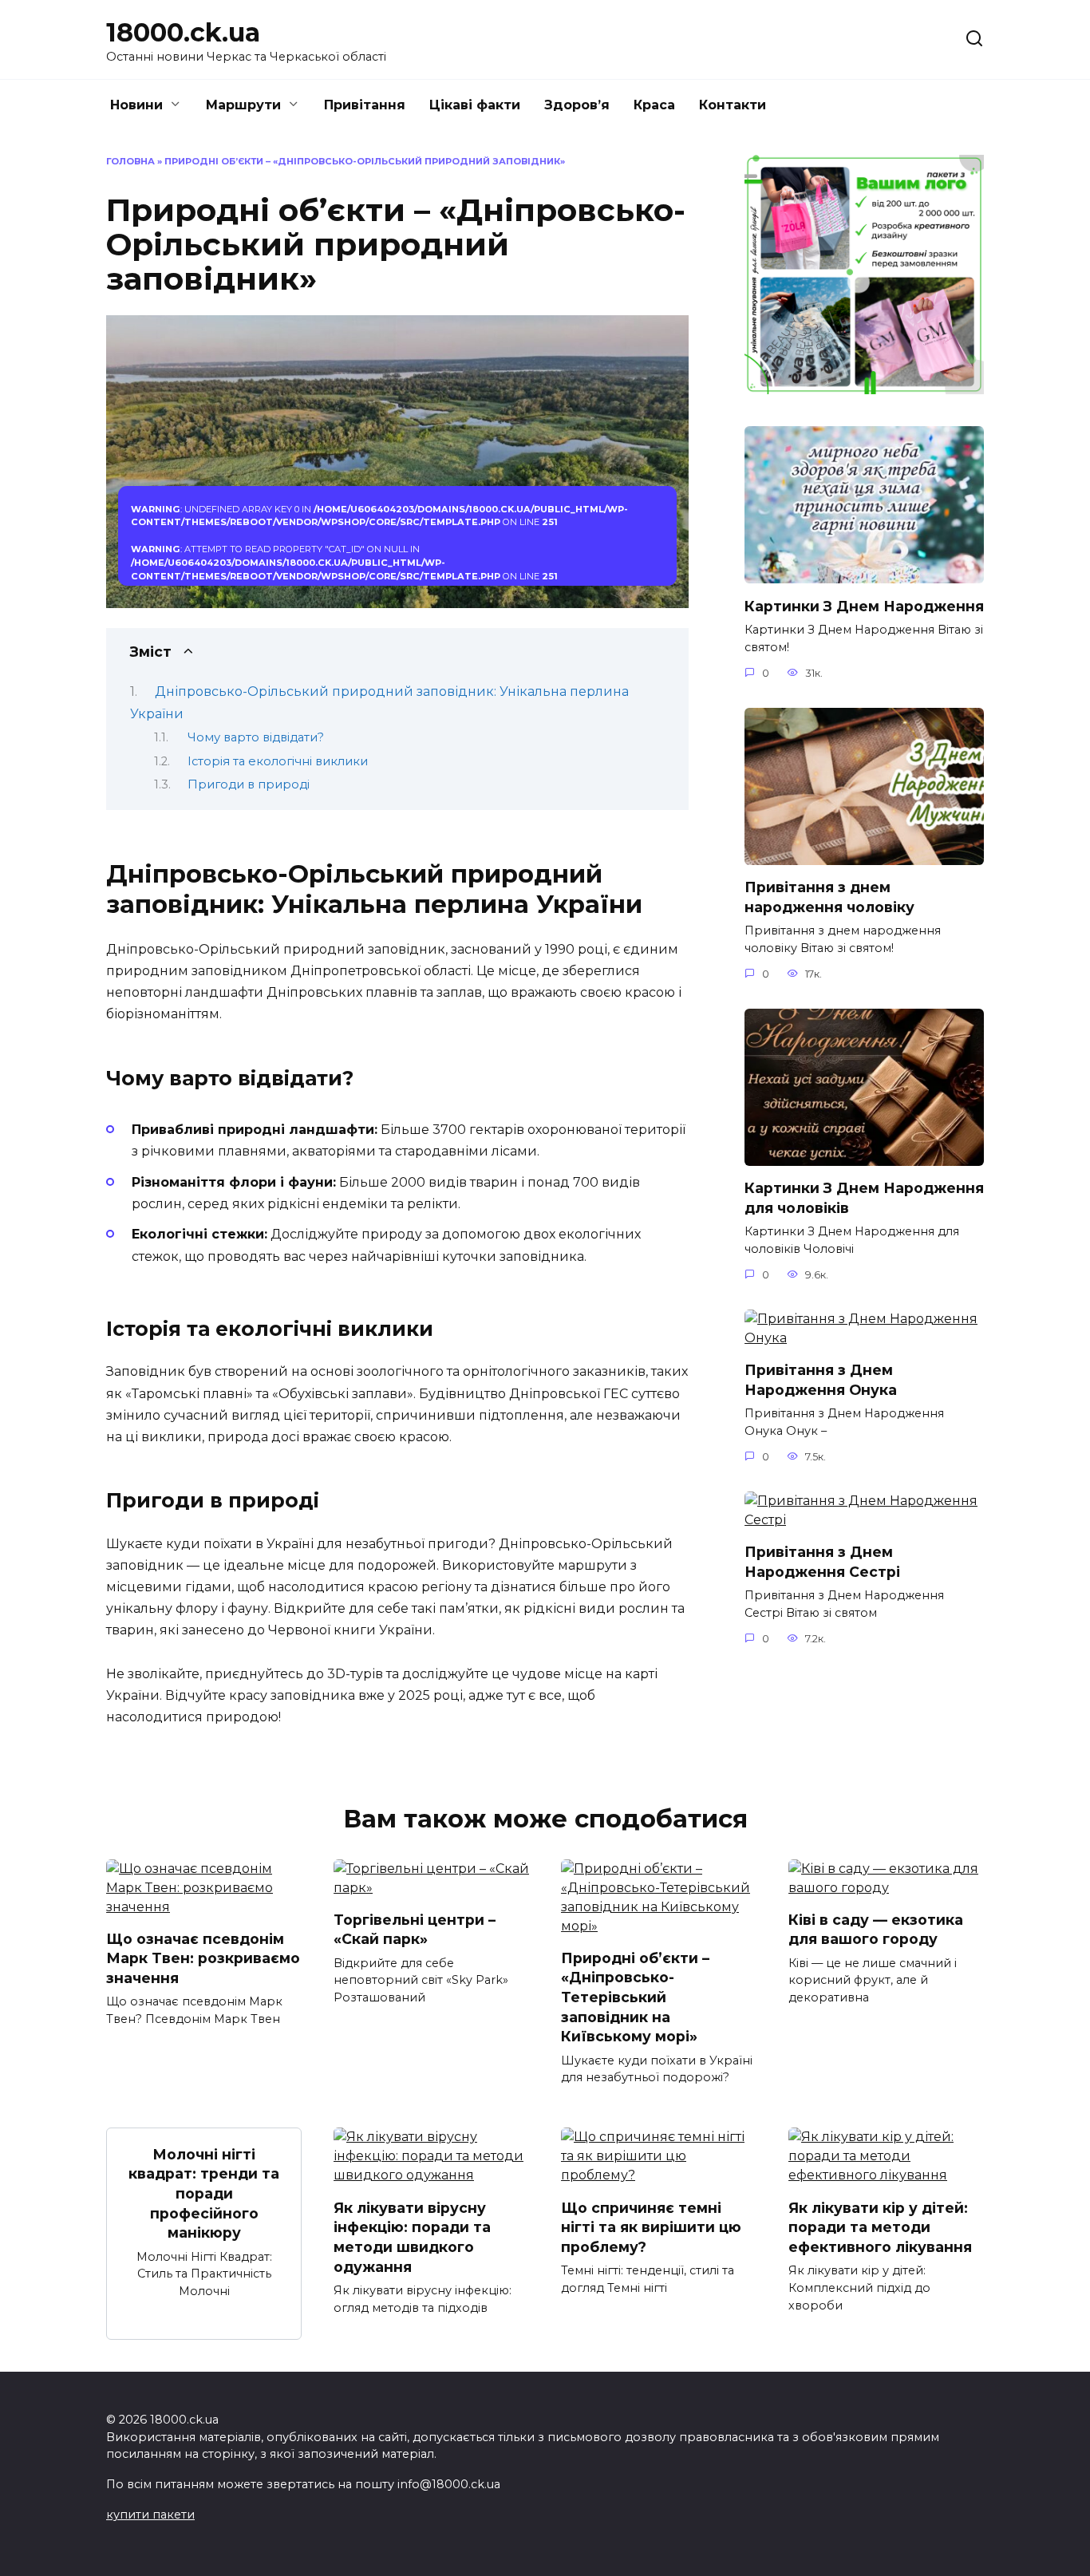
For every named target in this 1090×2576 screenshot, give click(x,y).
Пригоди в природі (249, 784)
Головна (130, 161)
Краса (654, 105)
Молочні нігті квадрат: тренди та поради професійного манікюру (204, 2193)
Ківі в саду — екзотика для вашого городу (876, 1930)
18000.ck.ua (183, 32)
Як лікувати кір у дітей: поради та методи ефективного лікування (880, 2226)
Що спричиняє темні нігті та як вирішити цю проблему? (651, 2226)
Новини (136, 105)
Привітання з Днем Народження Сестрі (822, 1562)
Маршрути (243, 105)
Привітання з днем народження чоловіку (829, 897)
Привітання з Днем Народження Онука (821, 1380)
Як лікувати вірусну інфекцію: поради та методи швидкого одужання (412, 2236)
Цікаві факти (475, 105)
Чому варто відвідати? (256, 737)
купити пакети (150, 2515)
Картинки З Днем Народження (864, 605)
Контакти (733, 105)
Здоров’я (577, 105)
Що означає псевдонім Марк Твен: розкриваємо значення (203, 1958)
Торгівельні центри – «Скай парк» (415, 1930)
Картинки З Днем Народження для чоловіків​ (864, 1198)
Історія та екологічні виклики (278, 761)
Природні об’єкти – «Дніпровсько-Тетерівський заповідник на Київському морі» (635, 1997)
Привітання (365, 105)
